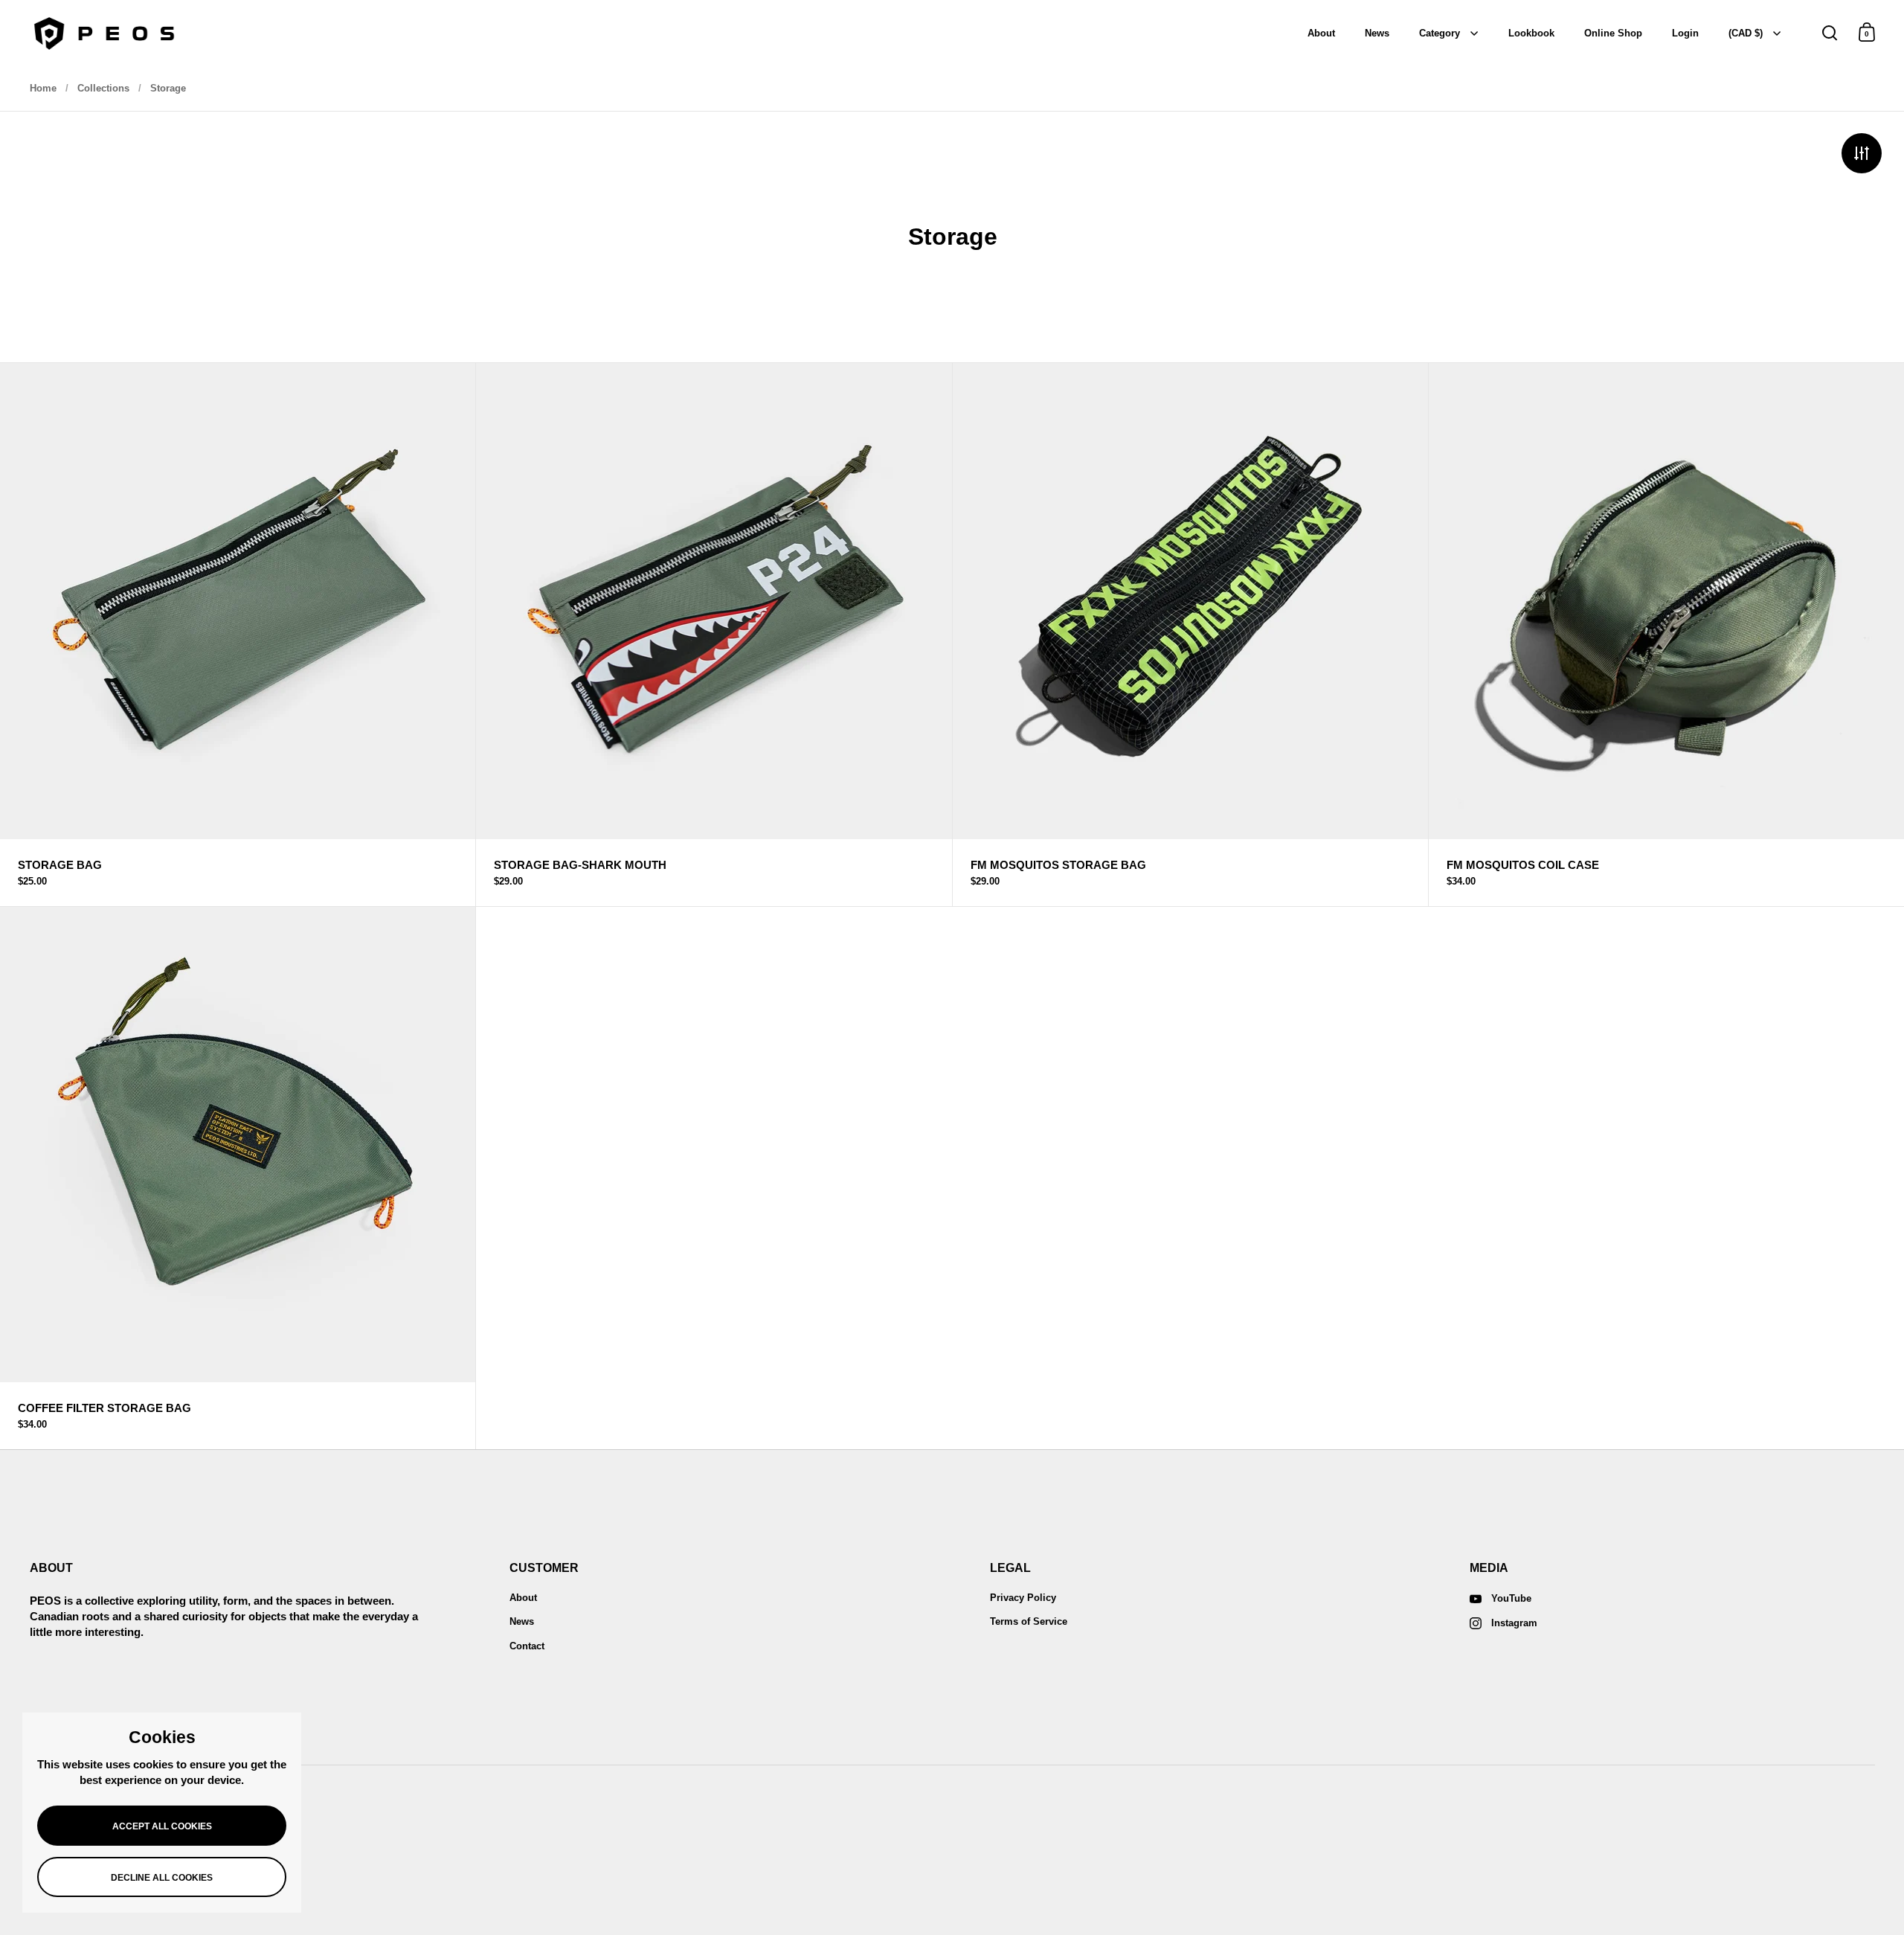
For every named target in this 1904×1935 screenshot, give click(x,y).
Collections (103, 88)
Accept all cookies (162, 1826)
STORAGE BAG (238, 634)
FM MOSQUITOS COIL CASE (1666, 634)
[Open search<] (1830, 32)
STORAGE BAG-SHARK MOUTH (714, 634)
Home (43, 88)
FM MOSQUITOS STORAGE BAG (1190, 634)
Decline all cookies (162, 1878)
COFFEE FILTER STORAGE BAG (238, 1178)
